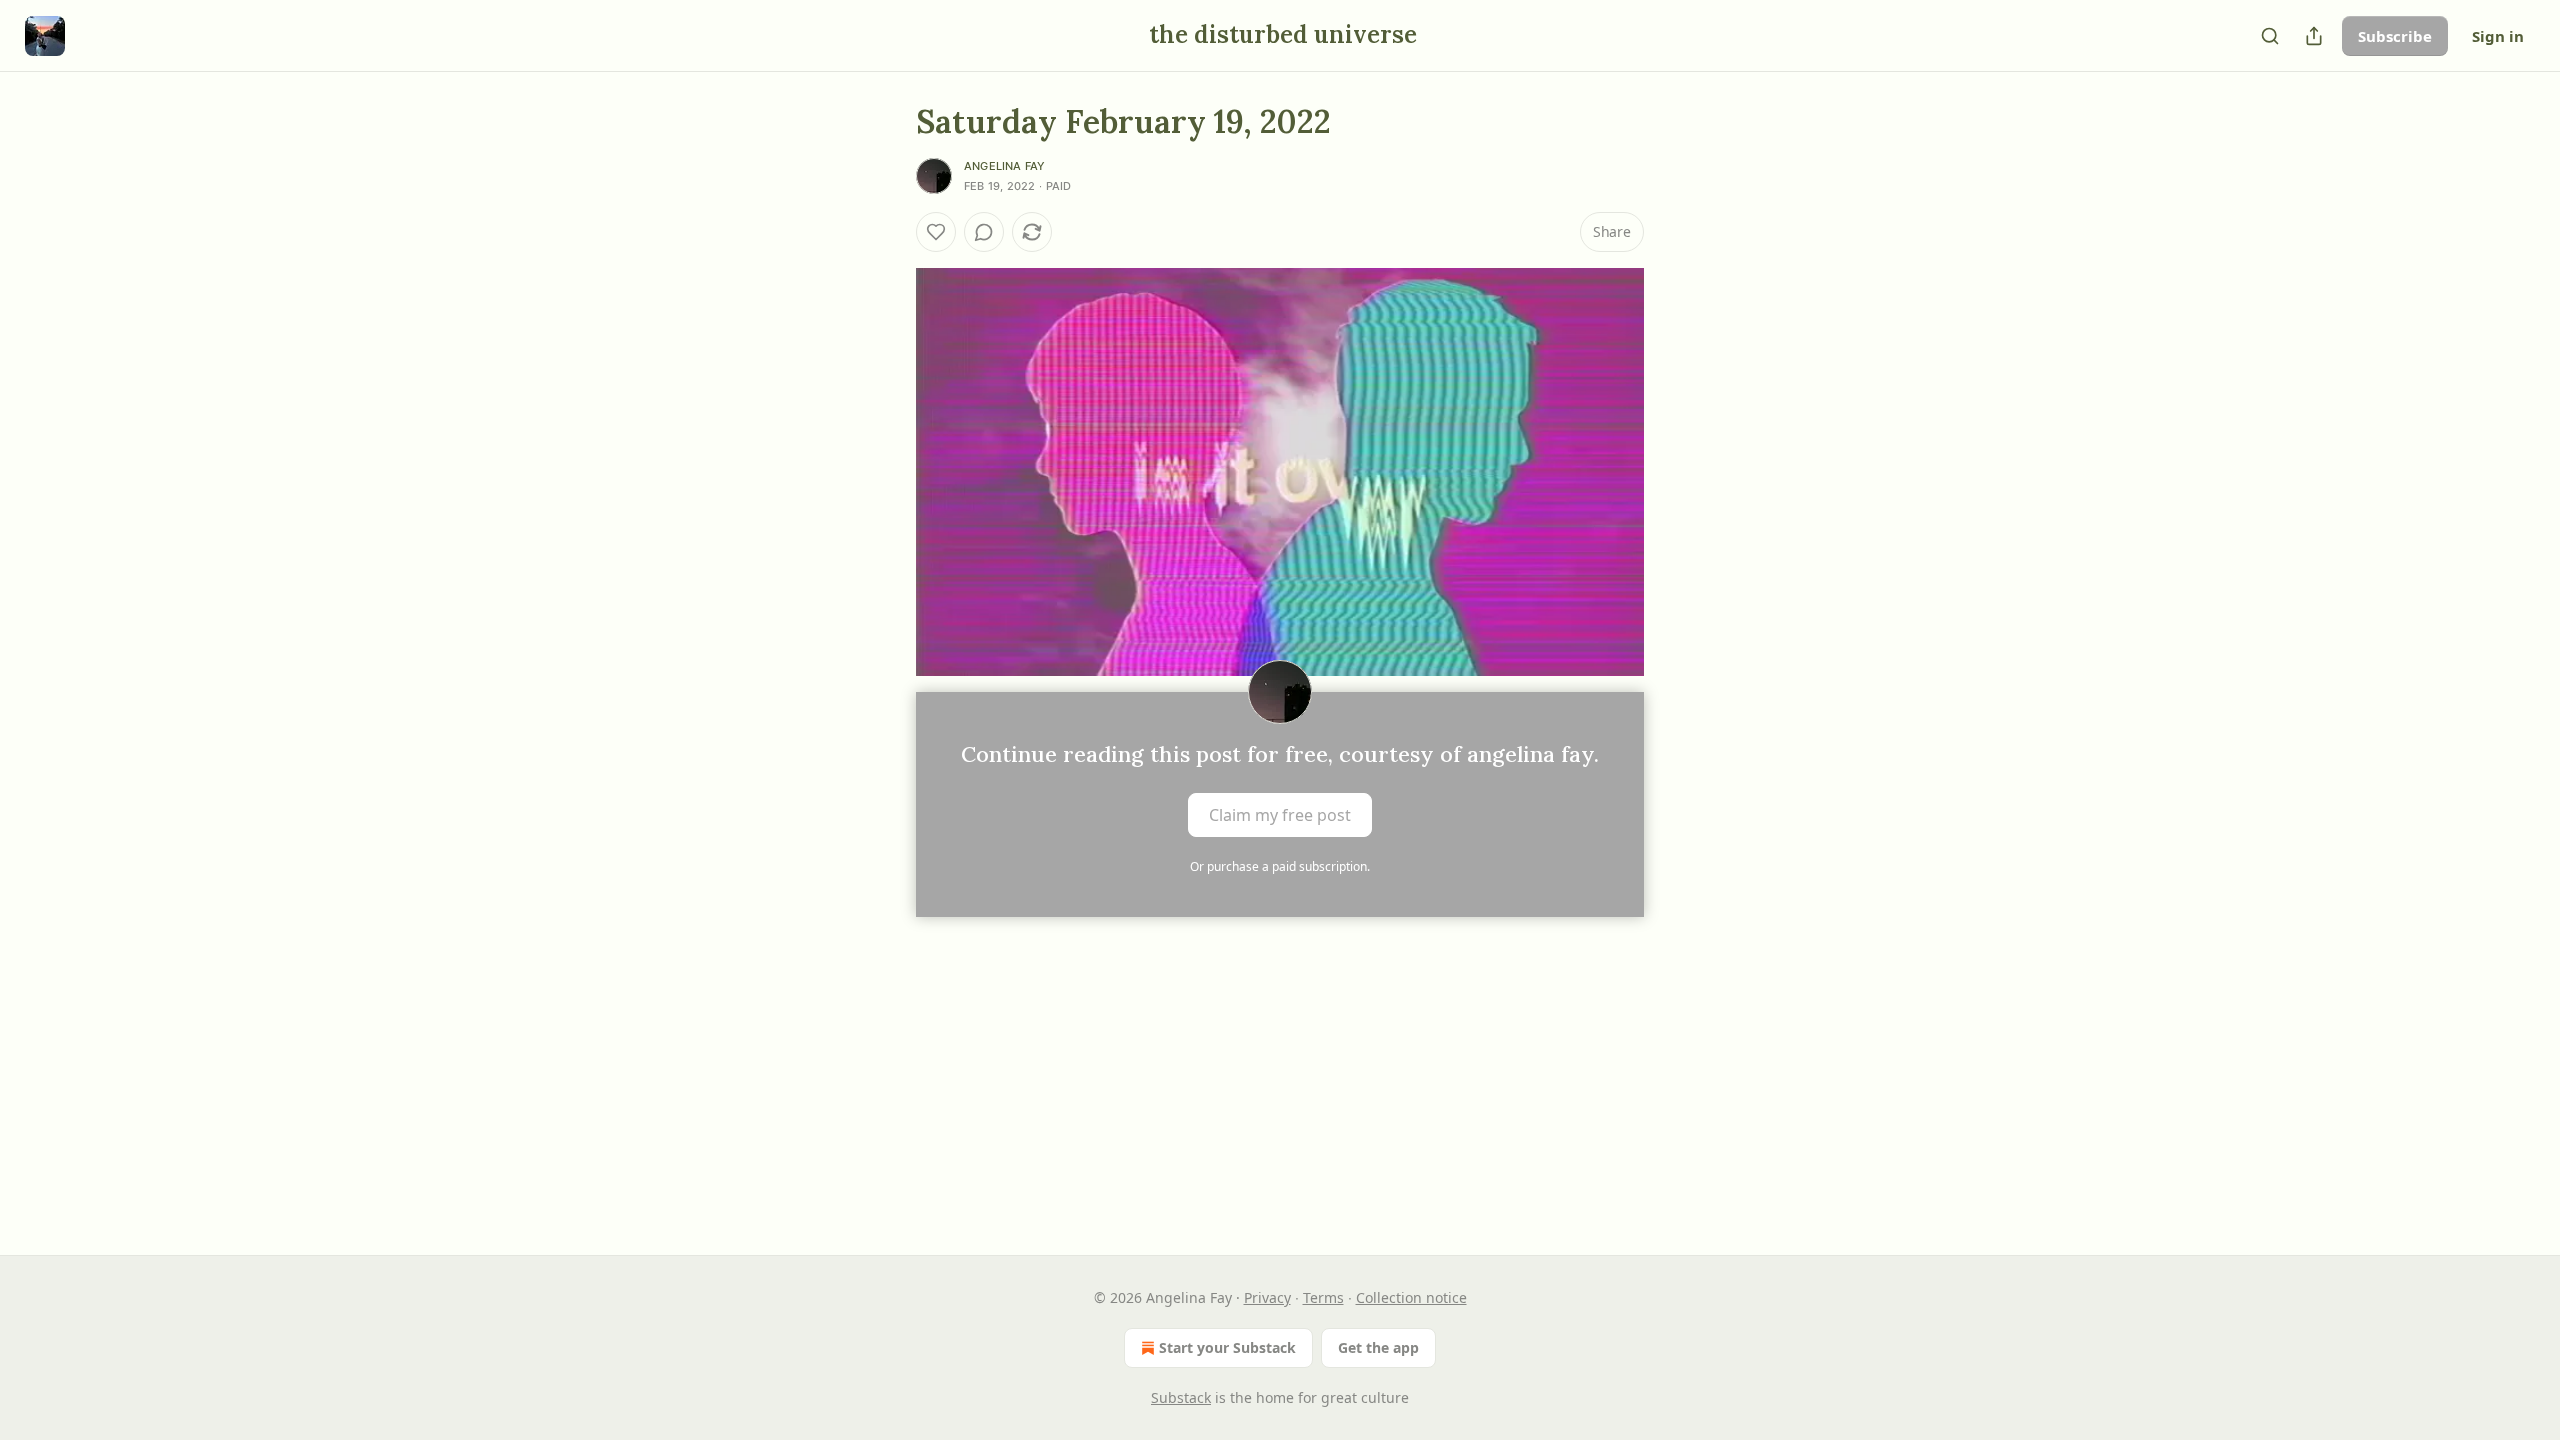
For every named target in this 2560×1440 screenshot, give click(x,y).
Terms (1323, 1297)
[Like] (936, 232)
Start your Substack (1227, 1347)
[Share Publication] (2314, 36)
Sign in (2498, 36)
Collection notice (1411, 1297)
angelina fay (1004, 166)
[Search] (2270, 36)
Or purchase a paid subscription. (1280, 866)
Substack (1181, 1397)
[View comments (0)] (984, 232)
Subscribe (2395, 36)
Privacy (1267, 1297)
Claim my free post (1280, 815)
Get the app (1378, 1347)
